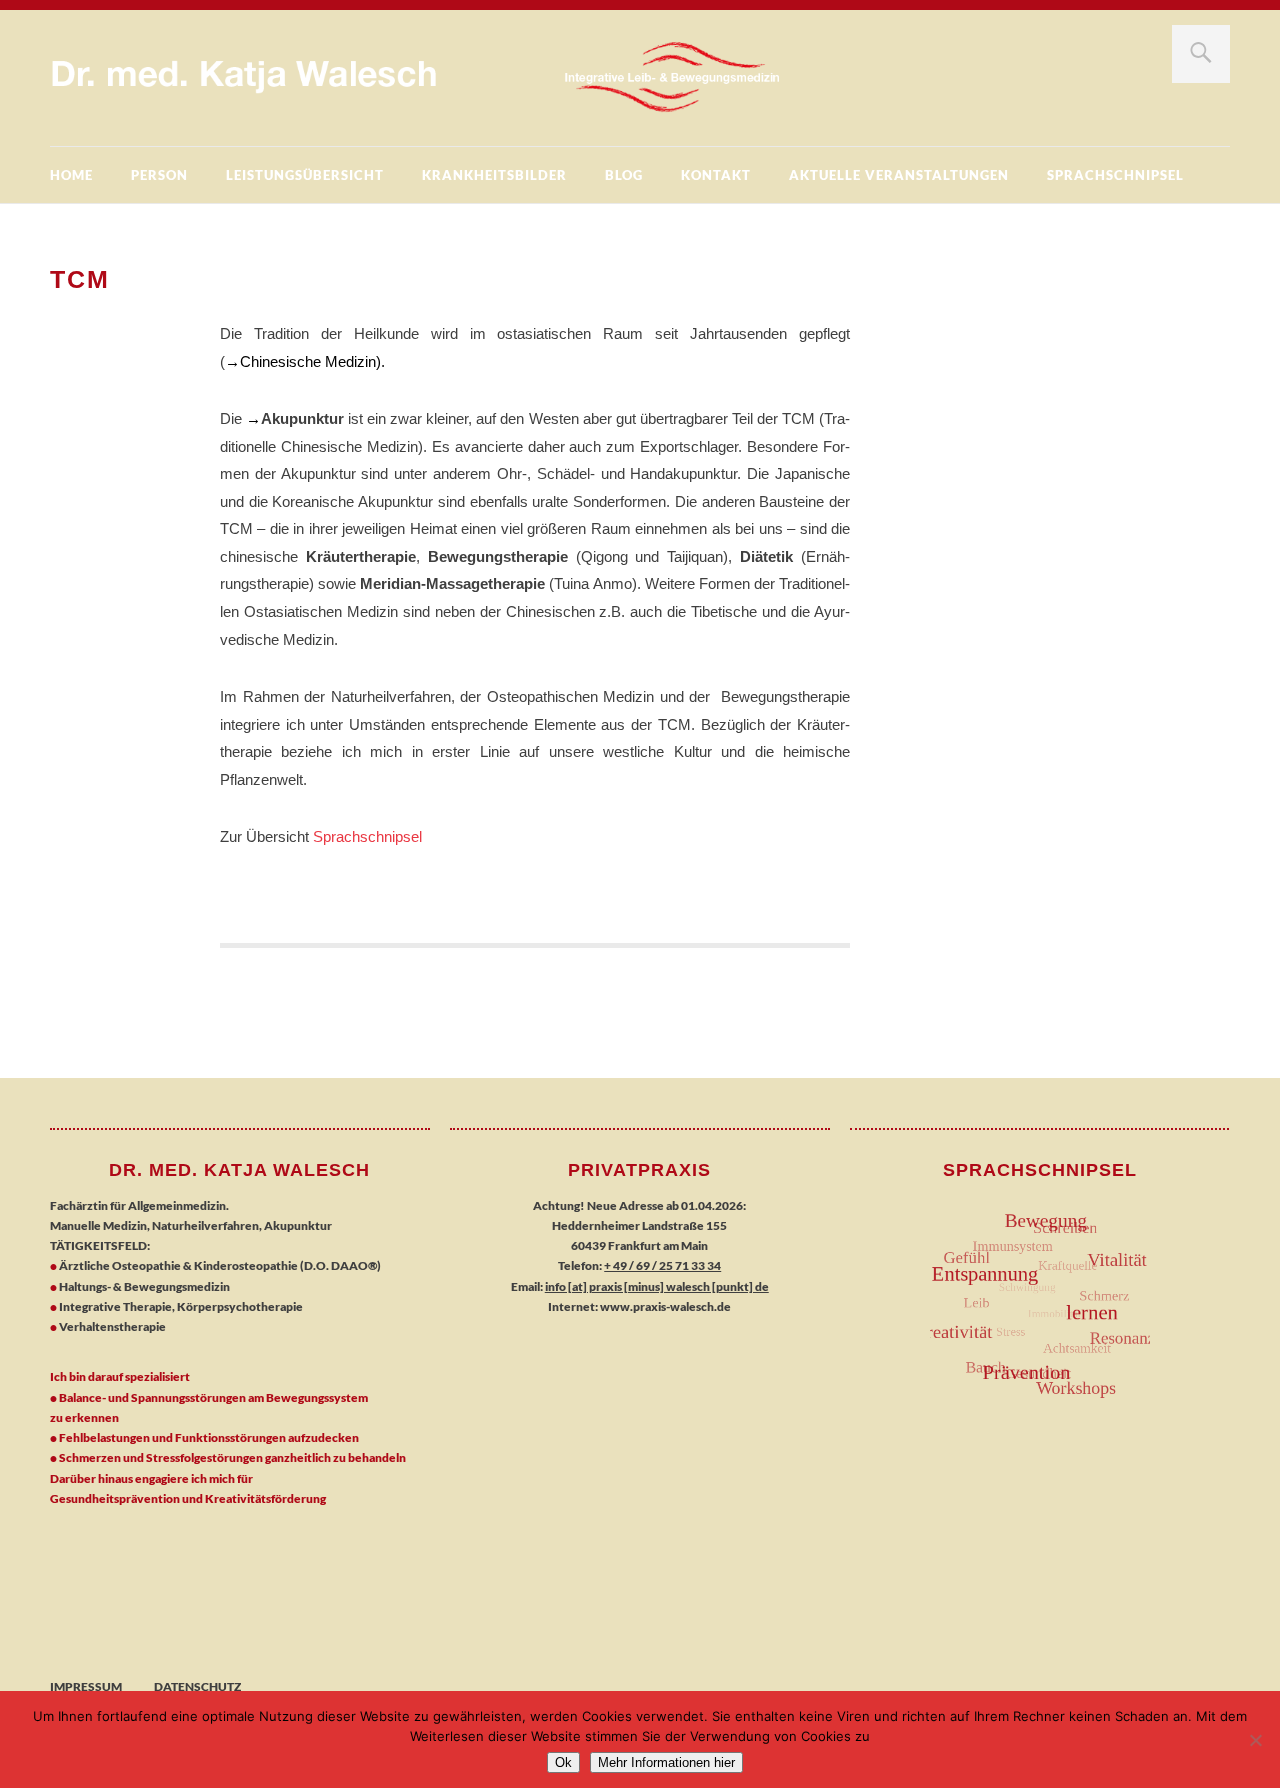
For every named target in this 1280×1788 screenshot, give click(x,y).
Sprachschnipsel (1115, 175)
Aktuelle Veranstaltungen (899, 175)
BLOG (624, 175)
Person (159, 175)
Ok (563, 1762)
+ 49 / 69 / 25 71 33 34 (662, 1265)
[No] (1255, 1740)
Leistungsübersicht (305, 175)
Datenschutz (197, 1686)
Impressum (86, 1686)
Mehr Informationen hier (666, 1762)
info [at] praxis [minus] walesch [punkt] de (657, 1286)
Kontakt (716, 175)
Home (71, 175)
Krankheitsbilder (494, 175)
